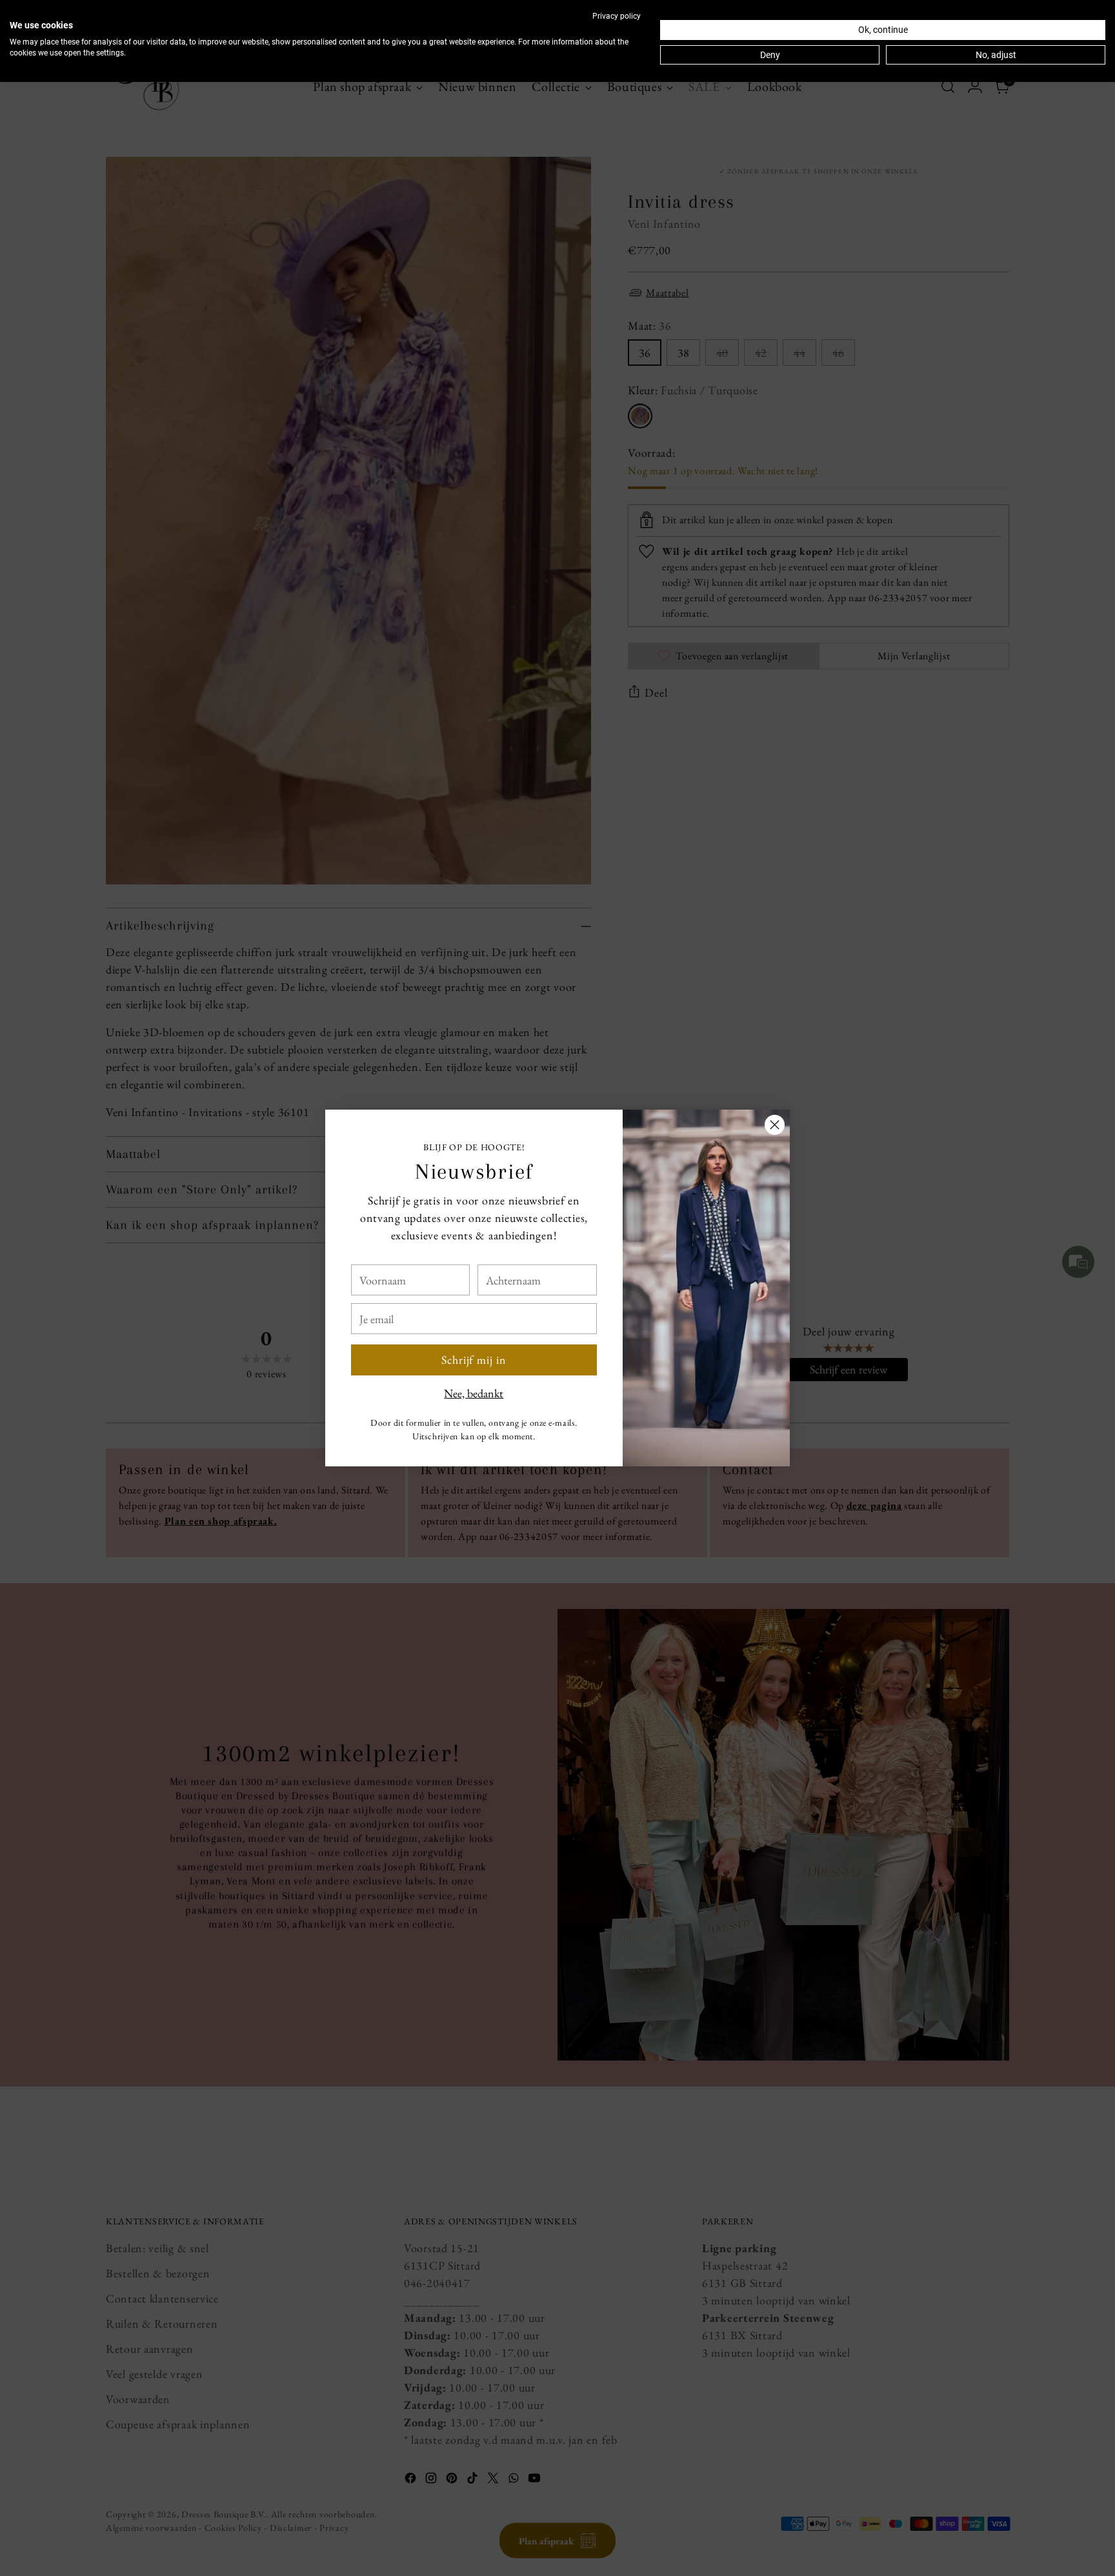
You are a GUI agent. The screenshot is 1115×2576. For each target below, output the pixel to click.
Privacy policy (617, 16)
